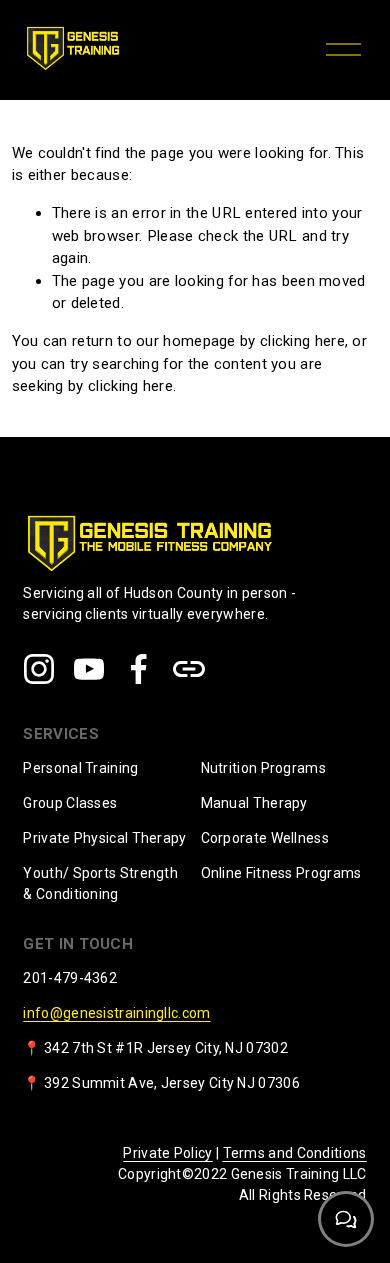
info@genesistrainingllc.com (116, 1013)
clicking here (302, 341)
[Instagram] (39, 669)
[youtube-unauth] (89, 669)
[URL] (189, 669)
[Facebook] (139, 669)
